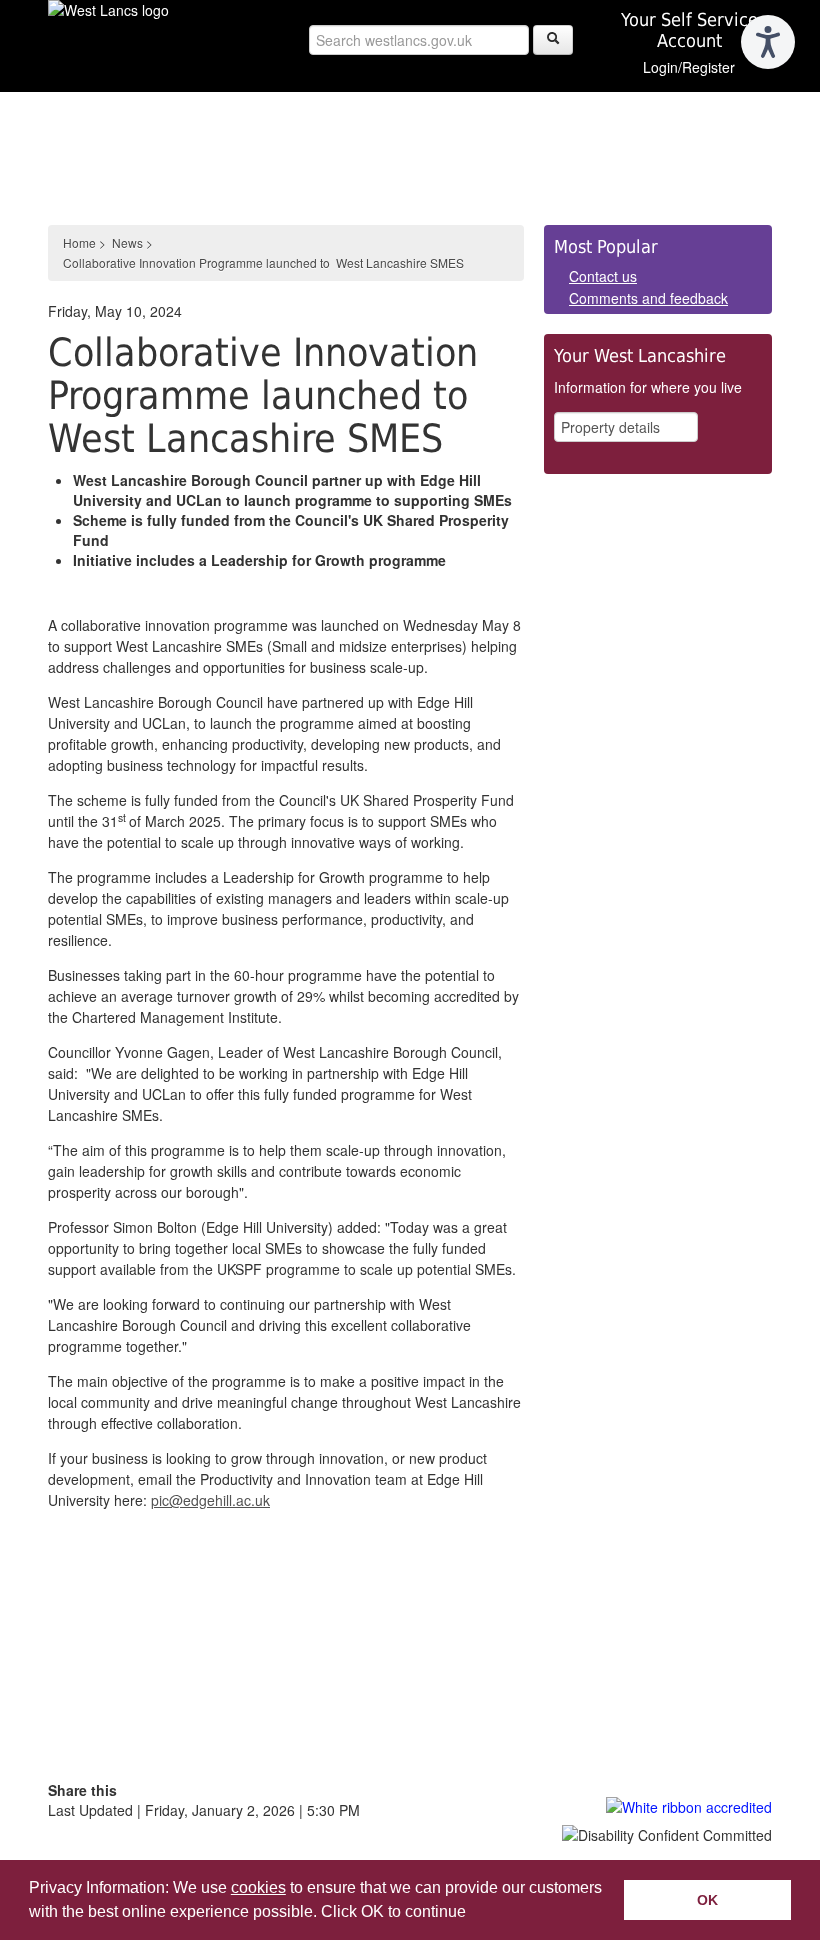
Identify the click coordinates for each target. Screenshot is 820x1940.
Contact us (603, 276)
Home (79, 242)
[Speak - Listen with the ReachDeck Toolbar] (768, 42)
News (127, 242)
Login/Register (689, 67)
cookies (258, 1887)
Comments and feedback (648, 298)
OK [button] (707, 1900)
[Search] (553, 40)
